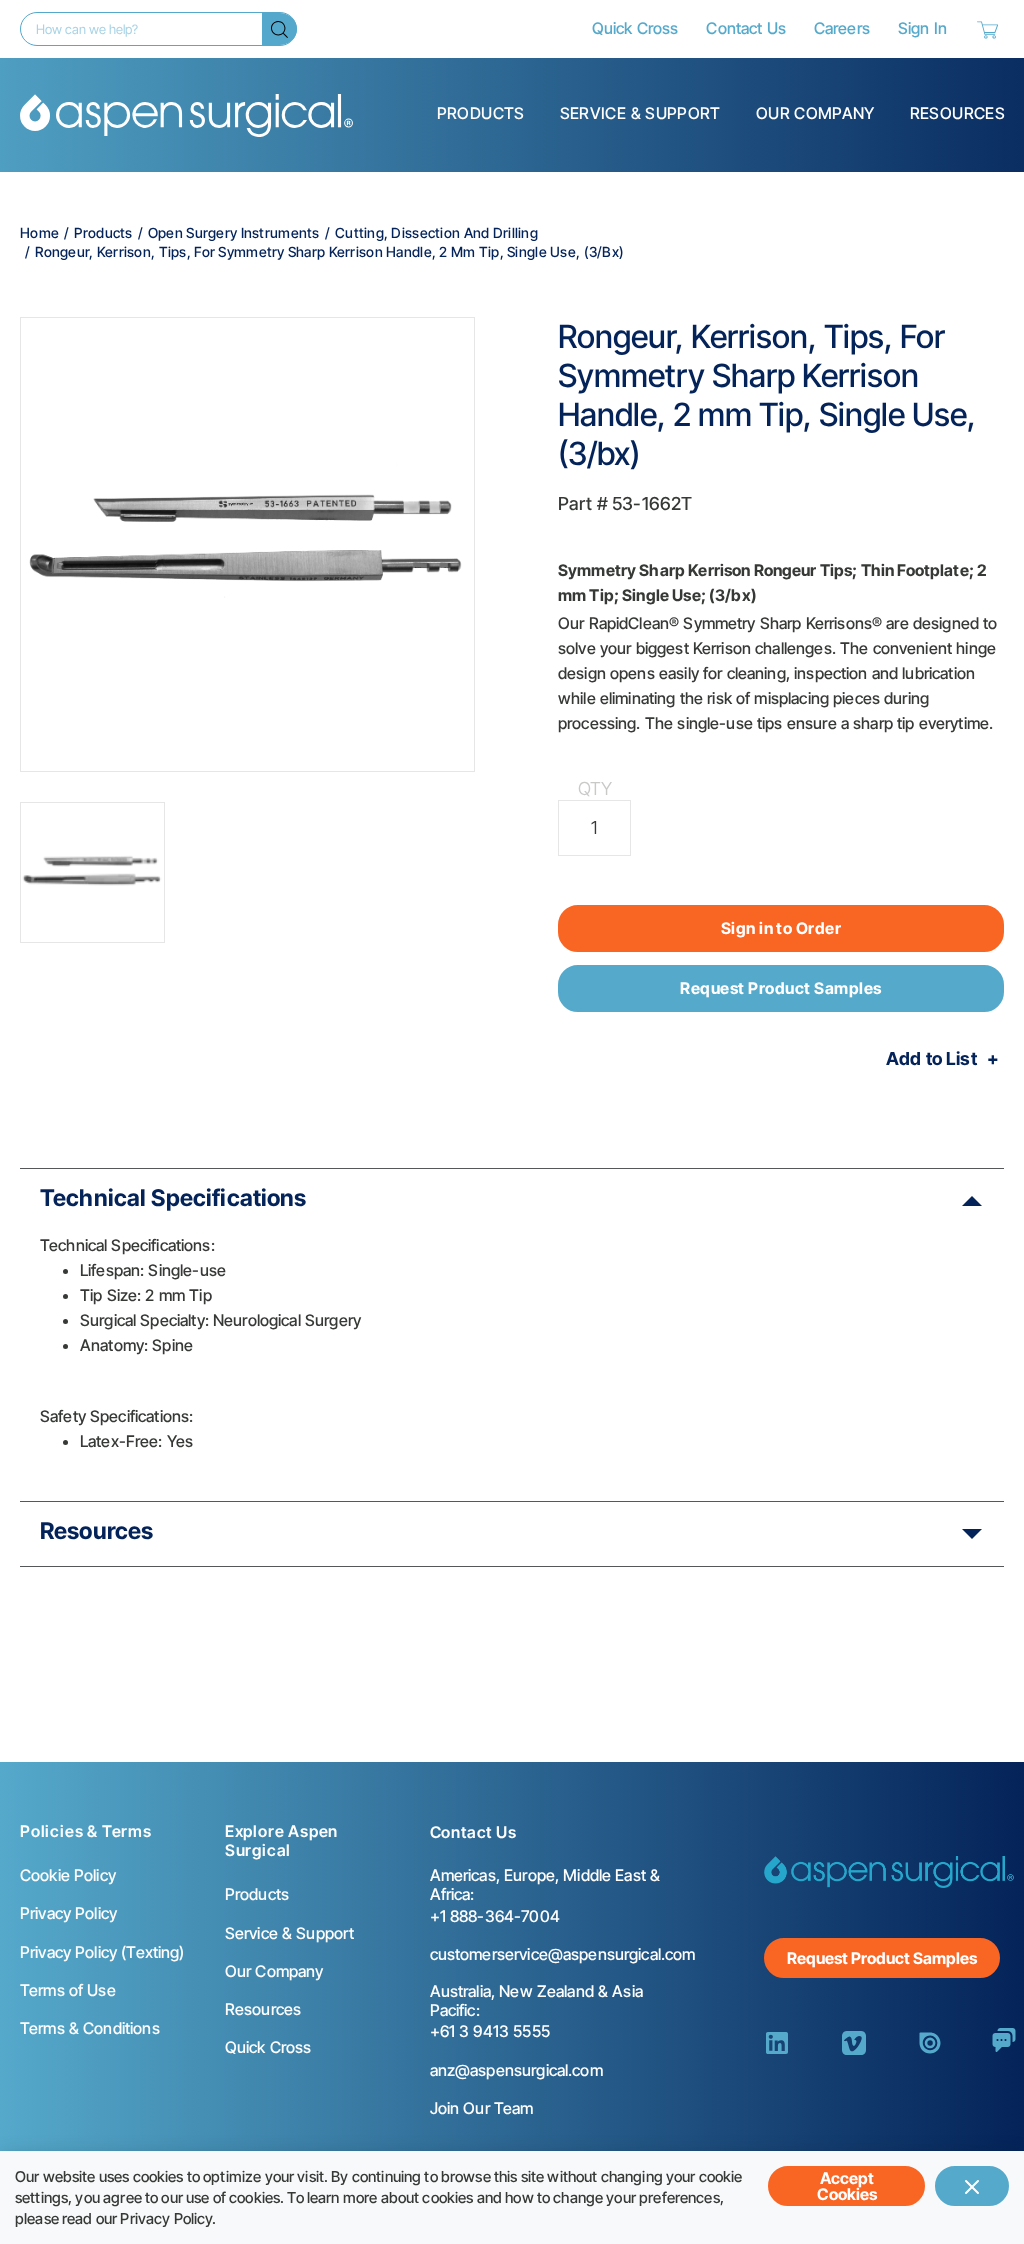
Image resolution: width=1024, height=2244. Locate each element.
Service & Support (640, 113)
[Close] (972, 2186)
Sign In (922, 28)
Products (481, 113)
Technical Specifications (173, 1198)
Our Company (815, 113)
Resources (957, 113)
